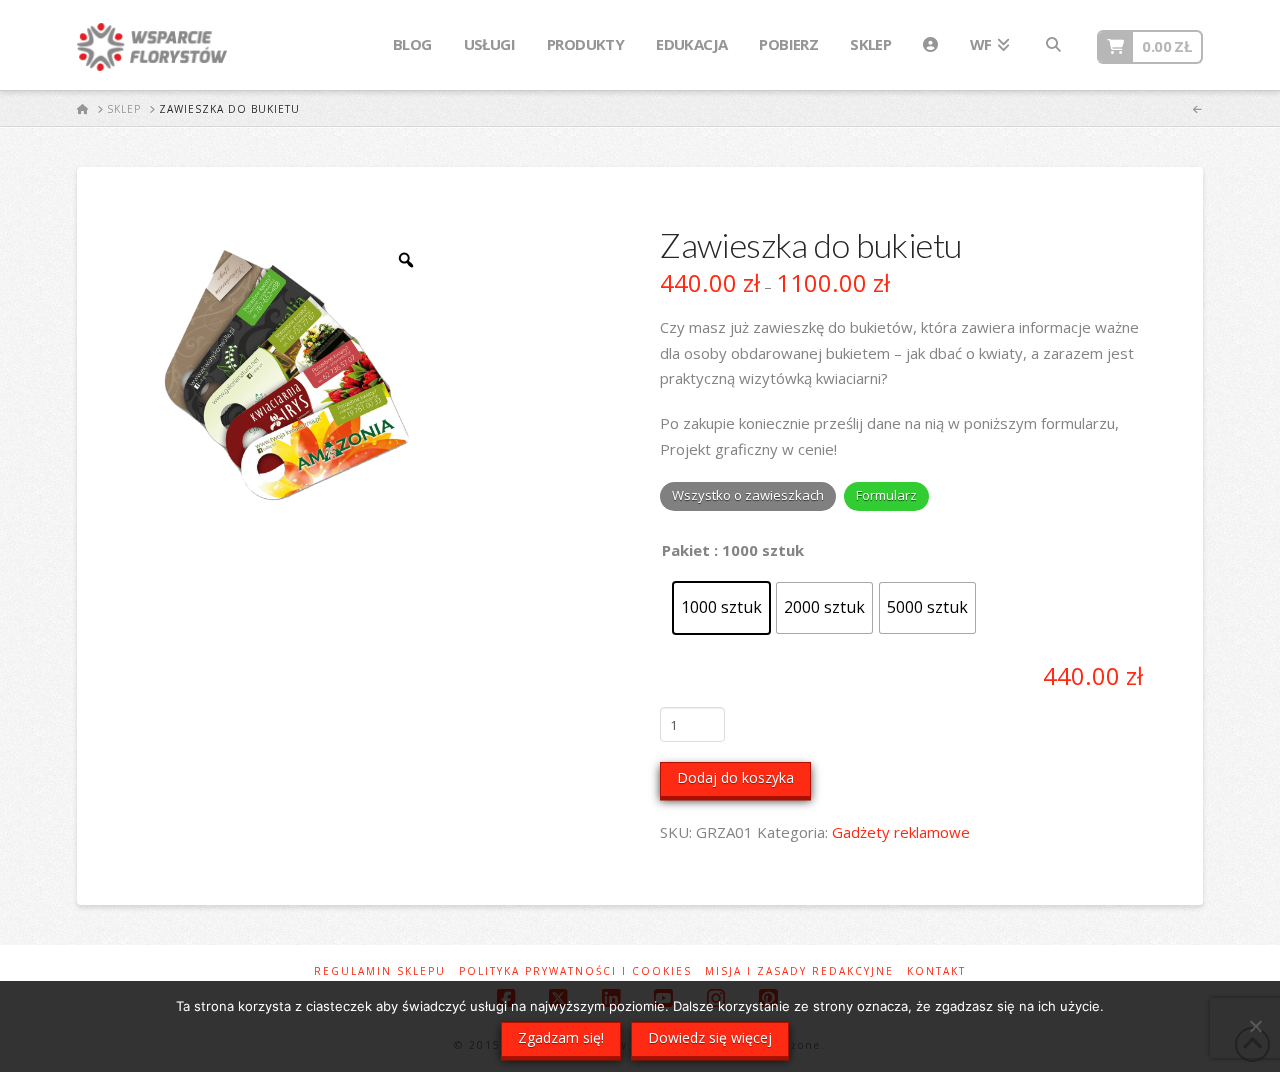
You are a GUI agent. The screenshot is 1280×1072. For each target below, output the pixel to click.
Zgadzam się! (561, 1037)
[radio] (721, 608)
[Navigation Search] (1053, 45)
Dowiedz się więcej (710, 1037)
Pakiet (686, 550)
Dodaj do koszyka (735, 777)
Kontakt (936, 971)
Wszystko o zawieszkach (748, 495)
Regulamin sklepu (380, 971)
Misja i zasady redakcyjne (799, 971)
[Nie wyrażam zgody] (1255, 1026)
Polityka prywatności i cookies (575, 971)
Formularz (886, 495)
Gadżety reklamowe (901, 832)
